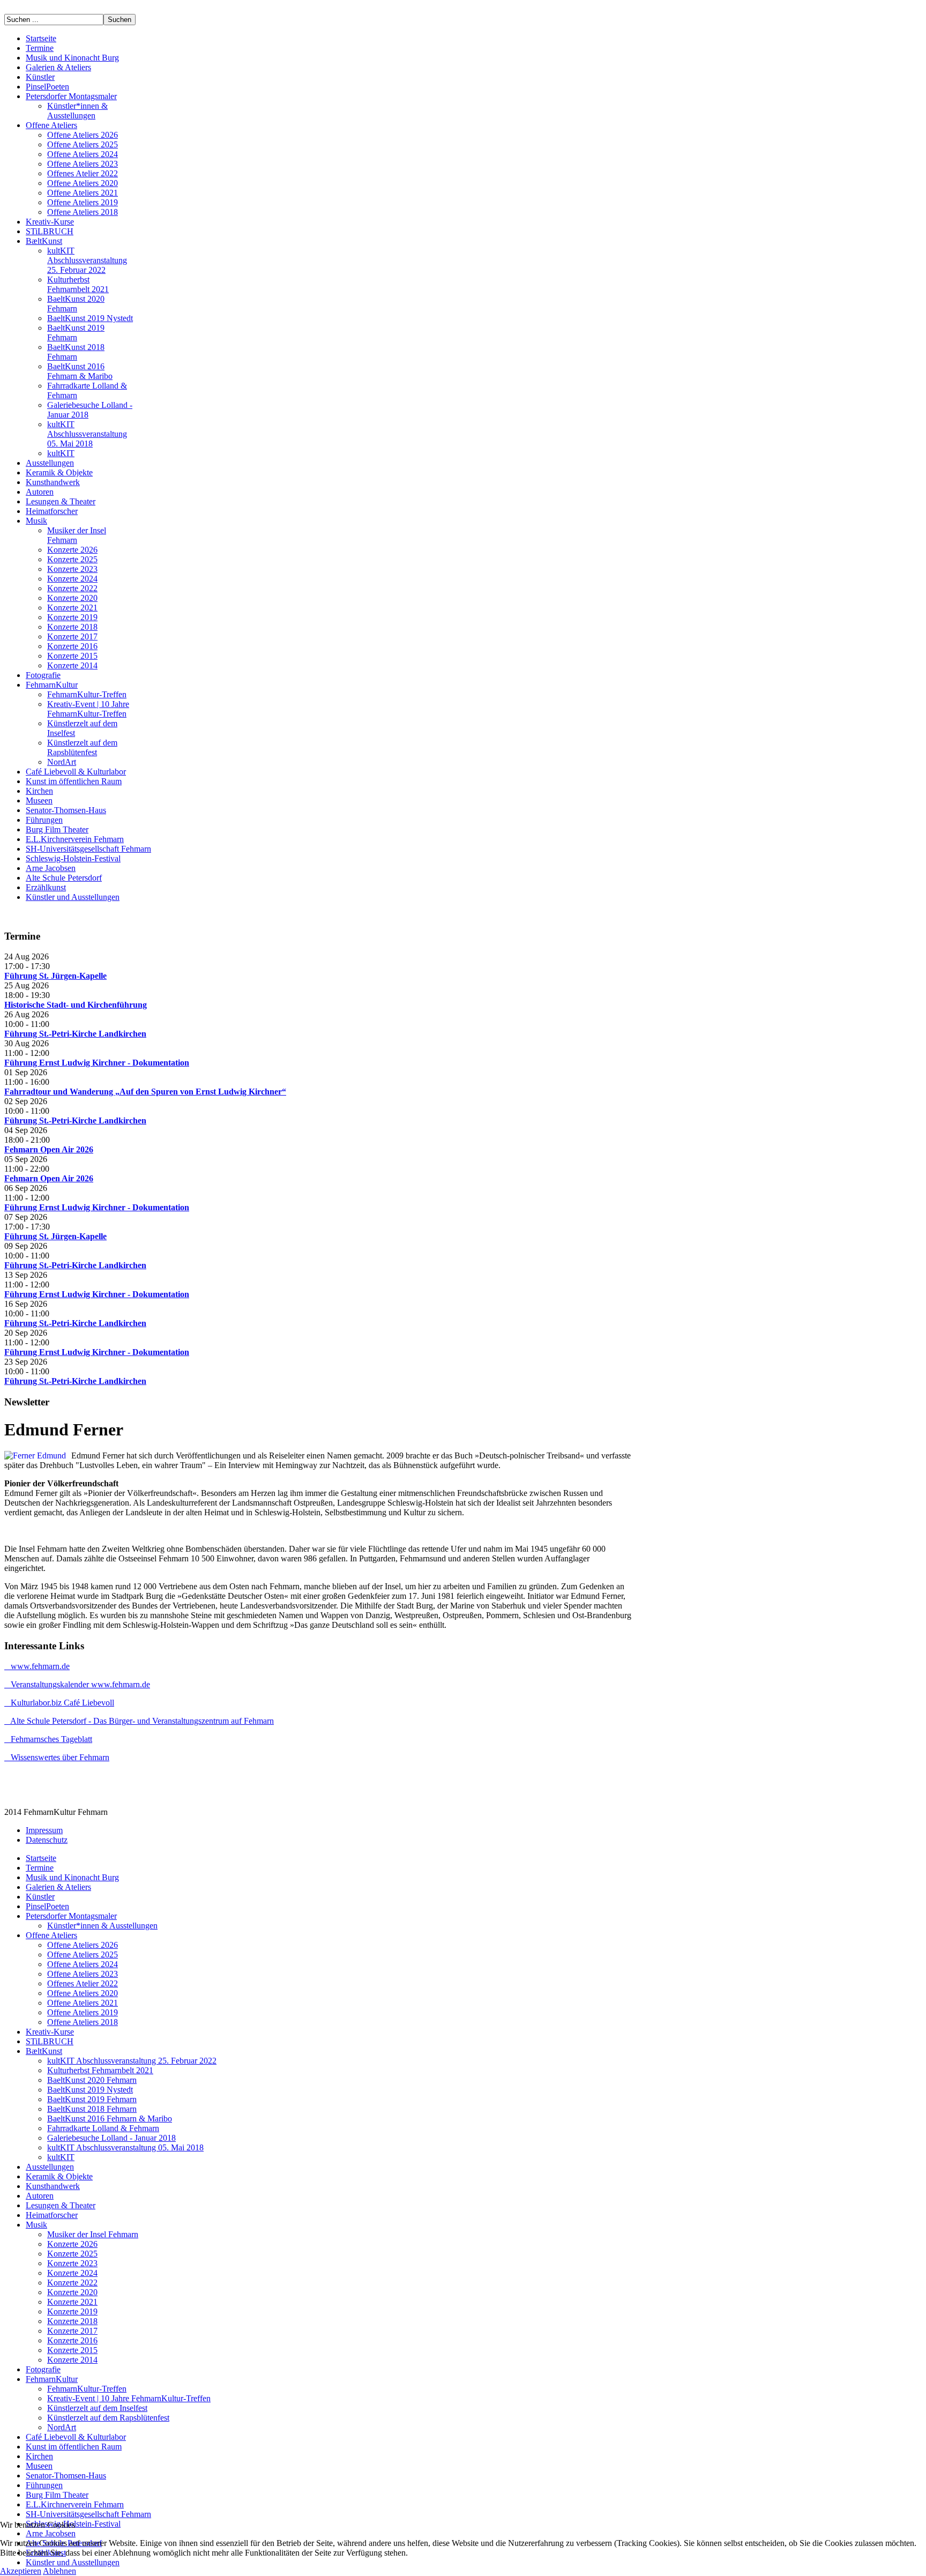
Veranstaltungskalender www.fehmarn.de (77, 1684)
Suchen (120, 20)
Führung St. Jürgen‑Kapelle (55, 976)
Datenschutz (47, 1840)
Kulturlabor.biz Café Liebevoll (59, 1703)
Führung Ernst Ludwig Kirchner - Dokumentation (97, 1063)
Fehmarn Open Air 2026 (49, 1149)
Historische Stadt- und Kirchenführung (76, 1005)
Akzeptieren (21, 2571)
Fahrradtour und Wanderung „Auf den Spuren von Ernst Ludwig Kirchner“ (145, 1092)
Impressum (44, 1830)
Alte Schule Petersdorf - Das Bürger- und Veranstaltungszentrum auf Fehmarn (139, 1721)
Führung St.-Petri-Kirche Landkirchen (75, 1034)
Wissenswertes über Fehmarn (57, 1757)
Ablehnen (59, 2571)
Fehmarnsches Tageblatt (48, 1739)
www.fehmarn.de (37, 1666)
